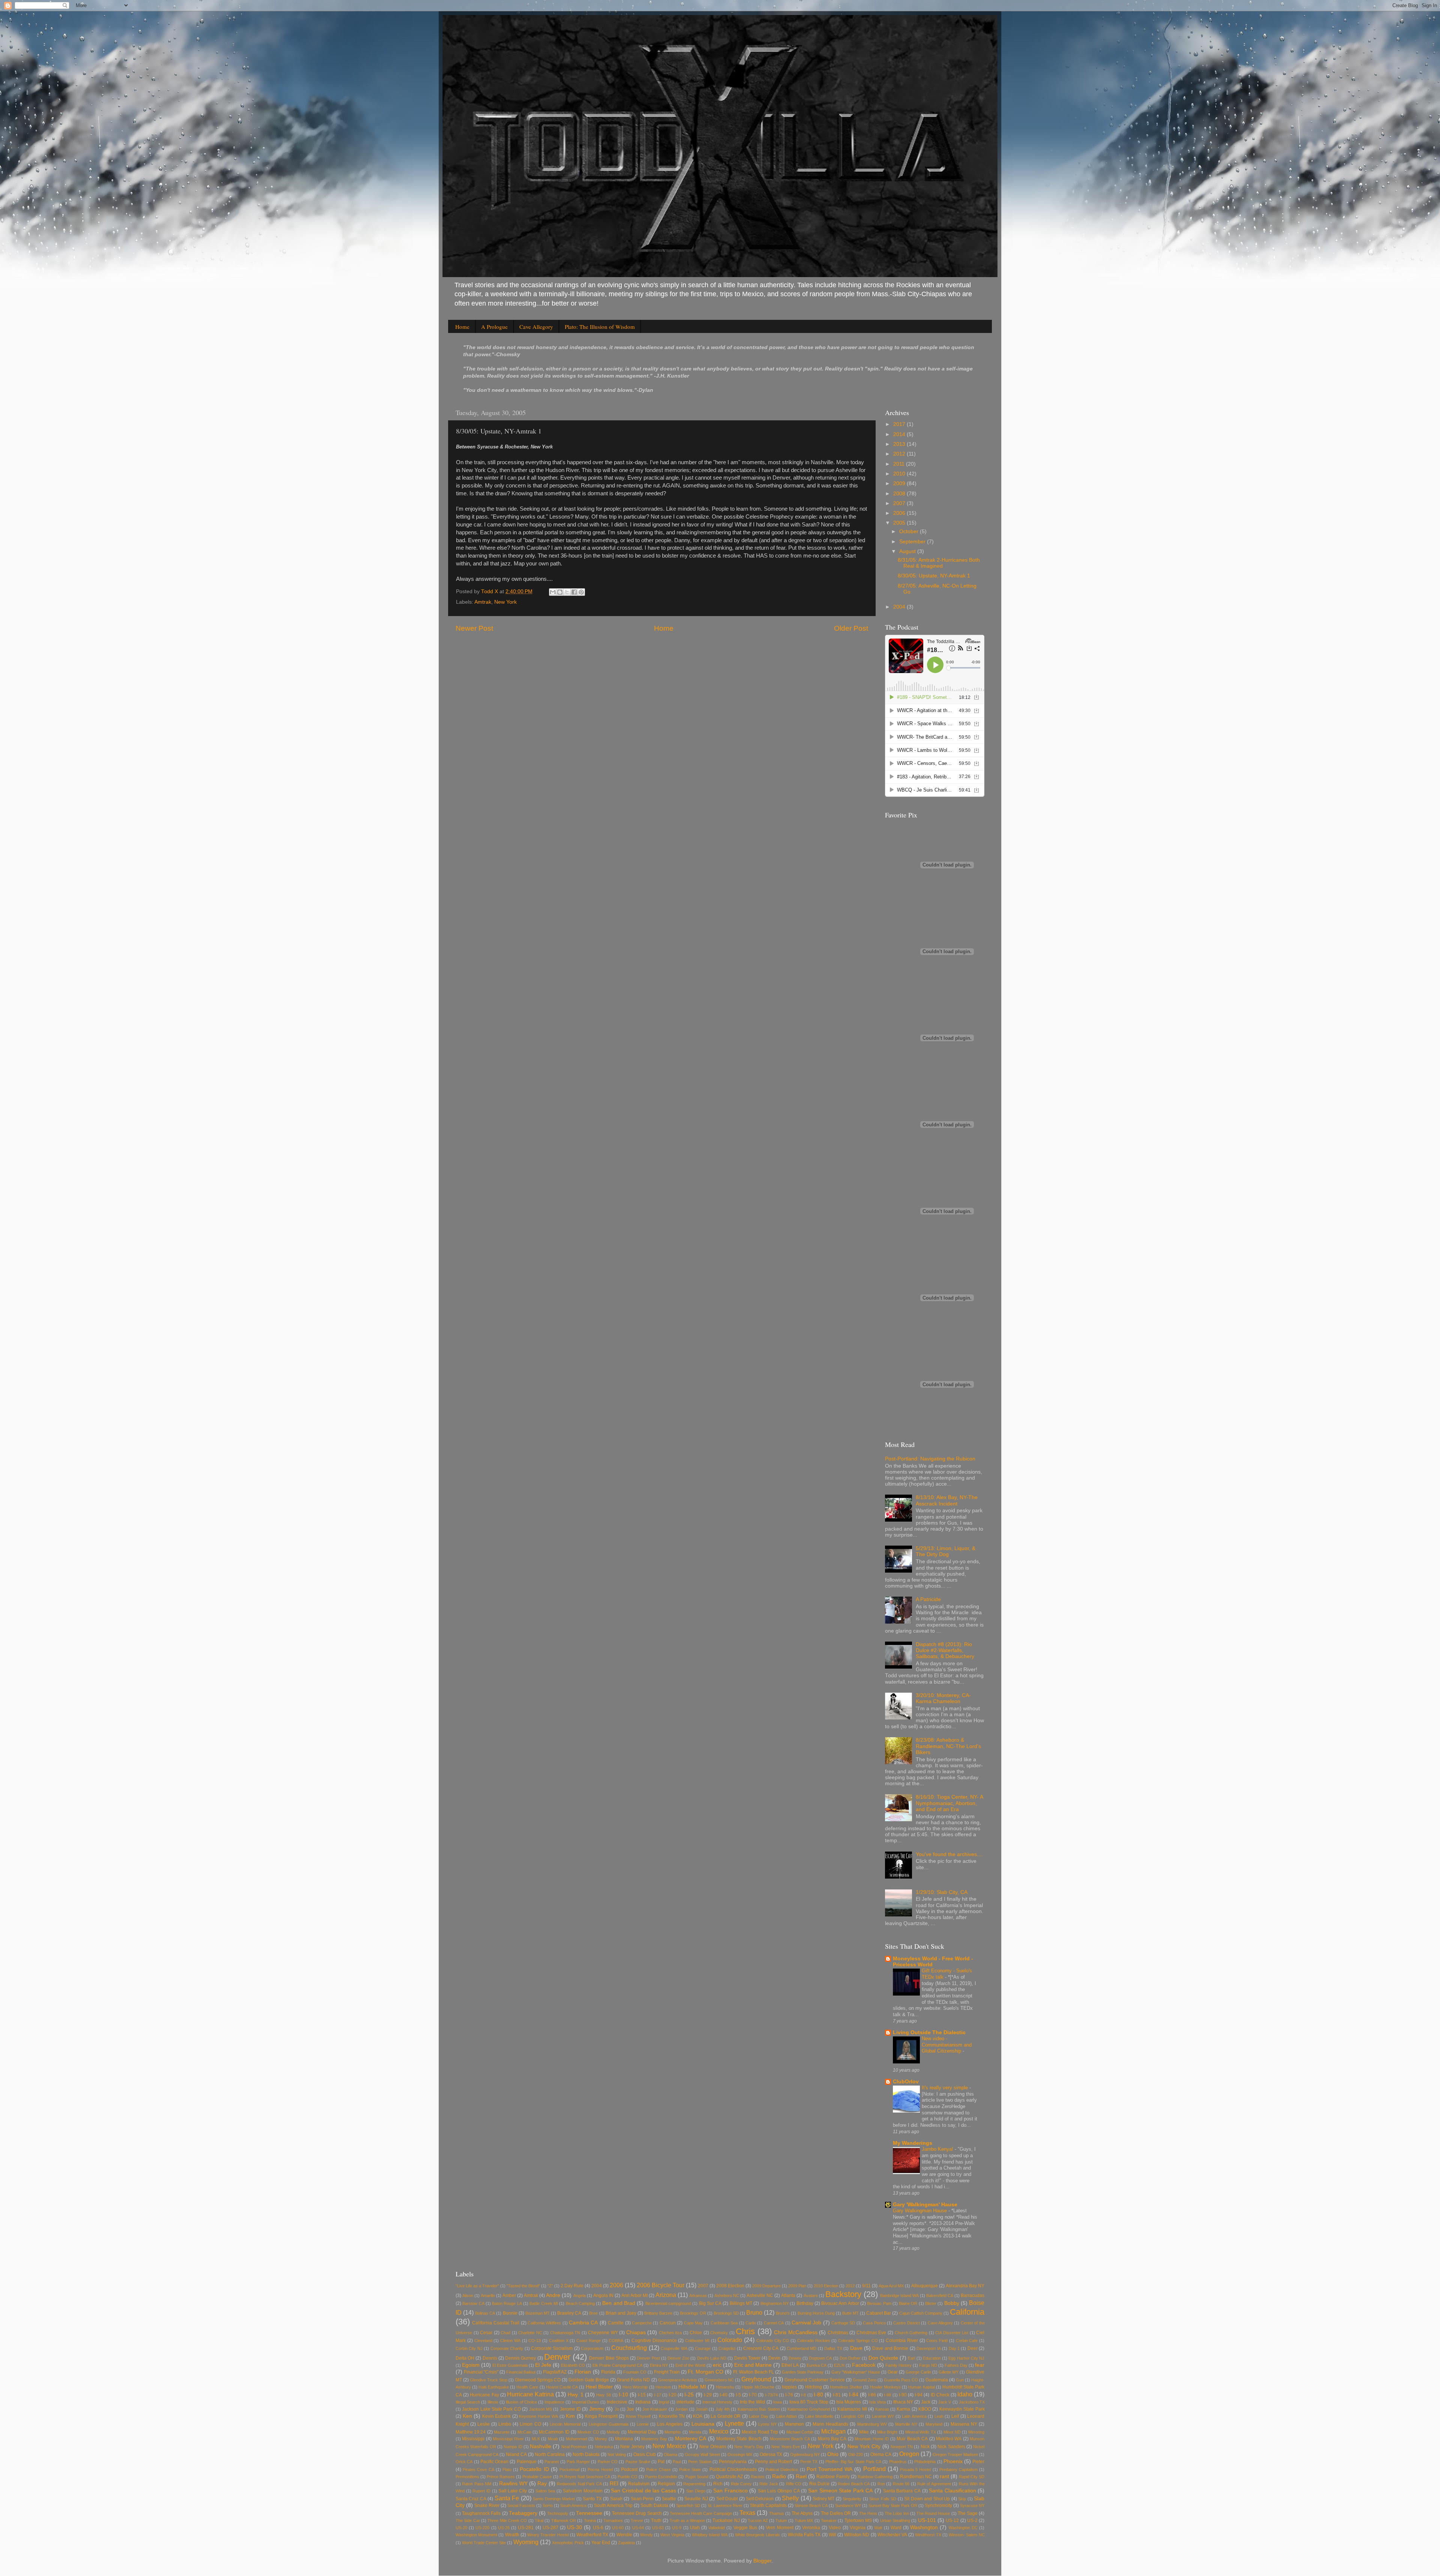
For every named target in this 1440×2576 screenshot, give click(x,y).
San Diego (696, 2491)
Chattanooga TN (565, 2333)
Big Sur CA (710, 2303)
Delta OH (465, 2358)
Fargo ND (928, 2365)
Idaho (965, 2394)
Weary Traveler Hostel (548, 2535)
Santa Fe (507, 2498)
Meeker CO (588, 2432)
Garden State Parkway (803, 2372)
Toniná (590, 2521)
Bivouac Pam (879, 2303)
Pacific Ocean (494, 2462)
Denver (557, 2357)
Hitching (814, 2387)
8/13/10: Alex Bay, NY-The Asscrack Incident (947, 1500)
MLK (536, 2439)
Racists (758, 2477)
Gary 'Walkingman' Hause (925, 2205)
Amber (509, 2296)
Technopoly (558, 2513)
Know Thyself (638, 2416)
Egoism (471, 2365)
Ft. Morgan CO (706, 2372)
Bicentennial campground (668, 2303)
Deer (973, 2348)
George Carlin (918, 2372)
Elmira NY (659, 2365)
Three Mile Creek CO (507, 2521)
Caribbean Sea (724, 2323)
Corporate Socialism (552, 2348)
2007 (900, 503)
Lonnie (643, 2424)
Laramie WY (883, 2416)
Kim (570, 2416)
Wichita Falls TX (804, 2535)
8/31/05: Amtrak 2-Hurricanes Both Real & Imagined (939, 563)
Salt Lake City (513, 2491)
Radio (779, 2476)
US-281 (526, 2528)
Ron (881, 2484)
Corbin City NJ (469, 2348)
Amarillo (488, 2296)
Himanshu (725, 2387)
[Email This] (553, 592)
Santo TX (592, 2499)
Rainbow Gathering (875, 2477)
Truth (656, 2521)
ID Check (940, 2395)
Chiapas (636, 2332)
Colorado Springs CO (858, 2341)
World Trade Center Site (484, 2543)
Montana (624, 2439)
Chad (505, 2333)
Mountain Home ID (872, 2439)
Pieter (978, 2462)
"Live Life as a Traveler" (477, 2286)
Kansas (882, 2409)
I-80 (818, 2395)
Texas (747, 2513)
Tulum (781, 2521)
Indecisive (617, 2402)
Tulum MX (804, 2521)
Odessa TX (771, 2455)
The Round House (933, 2513)
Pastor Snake (638, 2462)
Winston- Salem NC (967, 2535)
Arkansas (698, 2296)
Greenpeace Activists (678, 2380)
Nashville (541, 2446)
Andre (553, 2295)
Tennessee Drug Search (637, 2513)
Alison (468, 2296)
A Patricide (928, 1599)
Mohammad (577, 2439)
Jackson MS (541, 2409)
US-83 (658, 2528)
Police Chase (658, 2470)
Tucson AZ (758, 2521)
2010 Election (826, 2286)
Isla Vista (877, 2402)
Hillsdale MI (692, 2387)
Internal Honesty (717, 2402)
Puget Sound (697, 2477)
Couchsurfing (629, 2348)
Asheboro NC (727, 2296)
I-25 (689, 2395)
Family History (898, 2365)
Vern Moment (779, 2528)
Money (601, 2439)
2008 (900, 494)
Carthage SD (843, 2323)
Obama (670, 2455)
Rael (801, 2476)
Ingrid (664, 2402)
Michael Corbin (800, 2432)
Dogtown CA (820, 2358)
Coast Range (589, 2341)
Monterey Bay (654, 2439)
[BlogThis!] (560, 592)
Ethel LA (790, 2365)
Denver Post (648, 2358)
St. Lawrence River (725, 2506)
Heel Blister (599, 2387)
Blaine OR (908, 2303)
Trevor (637, 2521)
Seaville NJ (696, 2499)
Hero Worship (635, 2387)
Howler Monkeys (885, 2387)
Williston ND (857, 2535)
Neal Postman (574, 2447)
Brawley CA (569, 2313)
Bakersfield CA (940, 2296)
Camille (616, 2323)
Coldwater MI (697, 2341)
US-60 (618, 2528)
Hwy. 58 (604, 2395)
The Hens (868, 2513)
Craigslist (727, 2348)
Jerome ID (570, 2409)
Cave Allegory (536, 327)
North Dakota (586, 2455)
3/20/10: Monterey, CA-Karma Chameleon (943, 1698)
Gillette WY (949, 2372)
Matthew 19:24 (471, 2432)
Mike (864, 2432)
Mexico (719, 2431)
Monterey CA (691, 2439)
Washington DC (963, 2528)
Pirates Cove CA (478, 2470)
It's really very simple (946, 2088)
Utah (695, 2528)
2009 (900, 484)
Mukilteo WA (949, 2439)
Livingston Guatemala (609, 2424)
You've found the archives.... (949, 1854)
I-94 (919, 2395)
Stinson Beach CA (811, 2506)
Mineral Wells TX (921, 2432)
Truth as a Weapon (687, 2521)
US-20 (461, 2528)
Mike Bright (887, 2432)
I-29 (708, 2395)
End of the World (690, 2365)
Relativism (639, 2484)
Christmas (838, 2333)
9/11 (866, 2286)
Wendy (646, 2535)
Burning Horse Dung (816, 2313)
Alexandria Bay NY (965, 2286)
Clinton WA (510, 2341)
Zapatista (626, 2543)
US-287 (550, 2528)
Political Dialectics (782, 2470)
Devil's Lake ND (712, 2358)
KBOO (925, 2409)
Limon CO (530, 2424)
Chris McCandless (796, 2332)
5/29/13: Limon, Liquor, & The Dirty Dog (946, 1551)
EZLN (839, 2365)
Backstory (843, 2294)
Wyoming (526, 2542)
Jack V (945, 2402)
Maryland (934, 2424)
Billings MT (741, 2303)
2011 (900, 464)
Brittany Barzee (658, 2313)
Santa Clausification (952, 2491)
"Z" (550, 2286)
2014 (900, 434)
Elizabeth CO (573, 2365)
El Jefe (543, 2365)
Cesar (486, 2333)
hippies (789, 2387)
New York (505, 602)
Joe (630, 2409)
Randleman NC (916, 2477)
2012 (900, 454)
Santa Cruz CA (471, 2499)
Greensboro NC (719, 2380)
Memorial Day (642, 2432)
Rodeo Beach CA (854, 2484)
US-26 (504, 2528)
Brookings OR (693, 2313)
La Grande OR (726, 2416)
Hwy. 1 (576, 2395)
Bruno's (783, 2313)
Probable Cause (537, 2477)
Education (932, 2358)
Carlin (751, 2323)
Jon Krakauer (655, 2409)
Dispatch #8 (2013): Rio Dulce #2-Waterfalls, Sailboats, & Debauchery (945, 1650)
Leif (955, 2416)
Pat (661, 2462)
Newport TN (902, 2447)
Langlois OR (853, 2416)
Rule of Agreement (934, 2484)
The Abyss (802, 2513)
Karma (903, 2409)
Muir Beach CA (912, 2439)
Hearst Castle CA (562, 2387)
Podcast (629, 2470)
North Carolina (550, 2455)
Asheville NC (760, 2296)
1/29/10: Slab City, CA (942, 1892)
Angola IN (603, 2296)
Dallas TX (833, 2348)
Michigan (833, 2431)
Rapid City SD (972, 2477)
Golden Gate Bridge (589, 2380)
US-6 (598, 2528)
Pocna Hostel (600, 2470)
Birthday (805, 2303)
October (910, 532)
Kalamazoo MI (852, 2409)
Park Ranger (578, 2462)
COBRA (616, 2341)
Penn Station (700, 2462)
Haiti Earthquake (493, 2387)
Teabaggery (523, 2513)
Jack (926, 2402)
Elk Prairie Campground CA (617, 2365)
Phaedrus (898, 2462)
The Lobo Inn (897, 2513)
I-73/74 (771, 2395)
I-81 (837, 2395)
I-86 (872, 2395)
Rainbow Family (833, 2477)
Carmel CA (774, 2323)
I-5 (738, 2395)
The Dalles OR (836, 2513)
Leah (939, 2416)
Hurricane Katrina (530, 2394)
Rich (718, 2484)
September (913, 542)
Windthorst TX (928, 2535)
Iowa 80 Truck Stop (809, 2402)
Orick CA (464, 2462)
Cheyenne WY (603, 2333)
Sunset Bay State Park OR (893, 2506)
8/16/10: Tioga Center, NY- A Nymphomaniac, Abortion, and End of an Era (949, 1803)
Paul (677, 2462)
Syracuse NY (972, 2506)
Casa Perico (874, 2323)
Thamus (777, 2513)
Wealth (512, 2535)
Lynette (734, 2423)
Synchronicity (938, 2506)
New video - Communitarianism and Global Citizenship (947, 2045)
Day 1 (954, 2348)
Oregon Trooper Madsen (955, 2455)
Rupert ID (481, 2491)
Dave (856, 2348)
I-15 (642, 2395)
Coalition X (559, 2341)
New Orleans (713, 2447)
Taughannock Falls (481, 2513)
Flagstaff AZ (555, 2372)
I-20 (673, 2395)
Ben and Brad (619, 2303)
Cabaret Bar (879, 2313)
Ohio (833, 2454)
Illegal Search (468, 2402)
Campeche (642, 2323)
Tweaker (829, 2521)
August (908, 551)
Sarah (616, 2499)
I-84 (854, 2395)
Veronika (811, 2528)
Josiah (702, 2409)
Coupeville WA (674, 2348)
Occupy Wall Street (702, 2455)
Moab (553, 2439)
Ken (467, 2416)
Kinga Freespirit (601, 2416)
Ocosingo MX (740, 2455)
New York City (864, 2446)
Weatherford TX (592, 2535)
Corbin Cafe (967, 2341)
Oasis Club (645, 2455)
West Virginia (672, 2535)
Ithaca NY (903, 2402)
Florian (583, 2372)
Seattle (669, 2499)
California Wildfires (544, 2323)
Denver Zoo (678, 2358)
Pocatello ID (534, 2469)
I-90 (903, 2395)
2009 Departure (766, 2286)
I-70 (753, 2395)
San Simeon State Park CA (840, 2491)
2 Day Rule (572, 2286)
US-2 (972, 2521)
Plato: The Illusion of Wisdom (600, 327)
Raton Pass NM (477, 2484)
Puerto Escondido (661, 2477)
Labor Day (759, 2416)
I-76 (789, 2395)
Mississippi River (508, 2439)
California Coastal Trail (496, 2323)
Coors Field (937, 2341)
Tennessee (589, 2513)
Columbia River (902, 2341)
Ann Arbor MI (634, 2296)
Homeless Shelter (846, 2387)
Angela (580, 2296)
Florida (608, 2372)
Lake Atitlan (787, 2416)
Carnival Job (806, 2323)
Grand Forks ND (633, 2380)
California (967, 2312)
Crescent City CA (761, 2348)
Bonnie (510, 2313)
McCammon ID (554, 2432)
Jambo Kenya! (938, 2149)
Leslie (484, 2424)
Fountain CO (635, 2372)
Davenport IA (928, 2348)
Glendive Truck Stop (489, 2380)
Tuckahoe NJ (726, 2521)
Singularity (852, 2499)
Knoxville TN (672, 2416)
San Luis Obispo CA (779, 2491)
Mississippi (473, 2439)
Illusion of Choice (521, 2402)
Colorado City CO (773, 2341)
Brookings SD (726, 2313)
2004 (900, 607)
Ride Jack (769, 2484)
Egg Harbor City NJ (966, 2358)
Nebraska (604, 2447)
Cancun (668, 2323)
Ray (542, 2484)
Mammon (794, 2424)
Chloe (696, 2333)
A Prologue (494, 327)
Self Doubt (727, 2499)
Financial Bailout (521, 2372)
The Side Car (468, 2521)
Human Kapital (921, 2387)
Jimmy (597, 2409)
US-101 (927, 2520)
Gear (893, 2372)
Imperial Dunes (586, 2402)
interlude (685, 2402)
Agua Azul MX (891, 2286)
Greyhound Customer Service (815, 2380)
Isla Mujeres (849, 2402)
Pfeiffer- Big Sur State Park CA (853, 2462)
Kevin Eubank (497, 2416)
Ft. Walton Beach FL (754, 2372)
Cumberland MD (802, 2348)
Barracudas (973, 2296)
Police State (690, 2470)
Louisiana (703, 2424)
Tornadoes (613, 2521)
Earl (911, 2358)
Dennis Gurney (520, 2358)
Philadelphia (925, 2462)
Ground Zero (865, 2380)
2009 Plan (797, 2286)
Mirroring (976, 2432)
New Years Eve (786, 2447)
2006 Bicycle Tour (661, 2285)
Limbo (505, 2424)
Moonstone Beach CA (790, 2439)
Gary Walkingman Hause (921, 2211)
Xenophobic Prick (568, 2543)
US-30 (574, 2527)
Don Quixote (883, 2358)
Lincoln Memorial (565, 2424)
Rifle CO (794, 2484)
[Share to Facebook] (574, 592)
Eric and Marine (753, 2365)
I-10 (623, 2395)
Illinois (493, 2402)
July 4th (723, 2409)
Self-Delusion (760, 2499)
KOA (698, 2416)
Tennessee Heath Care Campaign (701, 2513)
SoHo (548, 2506)
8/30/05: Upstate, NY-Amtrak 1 (934, 576)
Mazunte (502, 2432)
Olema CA (881, 2455)
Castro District (906, 2323)
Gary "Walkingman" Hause (856, 2372)
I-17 (658, 2395)
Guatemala (937, 2380)
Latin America (914, 2416)
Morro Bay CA (832, 2439)
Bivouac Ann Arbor (840, 2303)
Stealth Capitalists (768, 2506)
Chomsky (719, 2333)
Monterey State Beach (739, 2439)
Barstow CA (473, 2303)
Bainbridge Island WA (899, 2296)
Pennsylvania (733, 2462)
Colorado (730, 2340)
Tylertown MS (858, 2521)
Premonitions (467, 2477)
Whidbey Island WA (709, 2535)
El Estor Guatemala (510, 2365)
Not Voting (617, 2455)
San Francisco (730, 2491)
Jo (617, 2409)
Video (835, 2528)
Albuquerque (925, 2286)
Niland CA (516, 2455)
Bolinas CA (485, 2313)
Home (462, 327)
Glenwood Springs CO (538, 2380)
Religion (666, 2484)
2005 (900, 523)
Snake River (487, 2506)
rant (944, 2476)
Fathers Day (956, 2365)
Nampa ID (513, 2447)
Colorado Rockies (814, 2341)
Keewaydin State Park (962, 2409)
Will (832, 2535)
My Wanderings (913, 2143)
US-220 (482, 2528)
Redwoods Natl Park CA (579, 2484)
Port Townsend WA (829, 2469)
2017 (900, 424)
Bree (593, 2313)
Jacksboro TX (972, 2402)
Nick (925, 2447)
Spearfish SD (688, 2506)
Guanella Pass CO (901, 2380)
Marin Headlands (830, 2424)
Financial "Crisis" (481, 2372)
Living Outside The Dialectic (929, 2032)
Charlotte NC (530, 2333)
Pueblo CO (628, 2477)
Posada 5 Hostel (915, 2470)
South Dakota (654, 2506)
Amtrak (483, 602)
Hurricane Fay (484, 2395)
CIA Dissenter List (952, 2333)
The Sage (968, 2513)
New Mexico (669, 2446)
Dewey (795, 2358)
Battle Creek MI (544, 2303)
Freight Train (667, 2372)
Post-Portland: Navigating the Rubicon (930, 1459)
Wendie (624, 2535)
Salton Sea (545, 2491)
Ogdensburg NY (805, 2455)
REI (614, 2484)
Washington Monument (476, 2535)
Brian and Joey (621, 2313)
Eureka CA (817, 2365)
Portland (874, 2469)
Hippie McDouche (758, 2387)
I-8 (803, 2395)
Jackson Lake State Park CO (491, 2409)
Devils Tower (747, 2358)
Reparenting (694, 2484)
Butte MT (850, 2313)
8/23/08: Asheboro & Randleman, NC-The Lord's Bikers (948, 1746)
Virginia (858, 2528)
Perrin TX (809, 2462)
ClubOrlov (906, 2082)
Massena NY (964, 2424)
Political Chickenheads (733, 2470)
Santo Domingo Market (554, 2499)
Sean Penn (642, 2499)
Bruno (754, 2312)
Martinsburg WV (872, 2424)
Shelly (790, 2498)
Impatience (554, 2402)
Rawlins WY (513, 2484)
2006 (900, 513)
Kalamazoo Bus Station (759, 2409)
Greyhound (756, 2379)
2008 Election (730, 2286)
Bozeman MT (538, 2313)
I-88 (887, 2395)
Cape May (693, 2323)
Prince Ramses (501, 2477)
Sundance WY (848, 2506)
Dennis (490, 2358)
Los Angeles (670, 2424)
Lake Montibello (819, 2416)
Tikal (539, 2521)
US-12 (952, 2521)
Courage (703, 2348)
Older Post (851, 628)
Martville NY (906, 2424)
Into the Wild (752, 2402)
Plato (507, 2470)
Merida (695, 2432)
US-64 (638, 2528)
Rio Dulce (819, 2484)
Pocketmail (569, 2470)
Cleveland (483, 2341)
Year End (601, 2543)
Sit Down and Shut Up (927, 2499)
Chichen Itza (670, 2333)
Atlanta (788, 2296)
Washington (924, 2527)
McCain (524, 2432)
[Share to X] (567, 592)
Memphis (673, 2432)
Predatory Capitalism (958, 2470)
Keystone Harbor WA (538, 2416)
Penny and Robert (774, 2462)
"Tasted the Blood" (523, 2286)
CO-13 (535, 2341)
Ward (896, 2528)
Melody (613, 2432)
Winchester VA (892, 2535)
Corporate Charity (507, 2348)
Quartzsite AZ (729, 2477)
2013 (900, 444)
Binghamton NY (775, 2303)
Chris (745, 2331)
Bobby (952, 2303)
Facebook (864, 2365)
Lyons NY (767, 2424)
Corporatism (592, 2348)
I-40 (724, 2395)
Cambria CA (583, 2323)
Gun (960, 2380)
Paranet (552, 2462)
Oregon (909, 2454)
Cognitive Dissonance (654, 2341)
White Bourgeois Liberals (757, 2535)
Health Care (527, 2387)
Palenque (527, 2462)
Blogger (762, 2561)
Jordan (681, 2409)
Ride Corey (741, 2484)
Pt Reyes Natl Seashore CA (585, 2477)
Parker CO (608, 2462)
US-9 (677, 2528)
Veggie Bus (745, 2528)
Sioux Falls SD (883, 2499)
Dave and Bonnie (890, 2348)
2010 (900, 474)
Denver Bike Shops (609, 2358)
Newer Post (474, 628)
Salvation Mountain (583, 2491)
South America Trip (613, 2506)
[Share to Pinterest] (581, 592)
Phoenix (953, 2461)
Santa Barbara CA (902, 2491)
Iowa (778, 2402)
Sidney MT (823, 2499)
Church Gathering (911, 2333)
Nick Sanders (951, 2447)
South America (573, 2506)
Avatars (811, 2296)
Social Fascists (521, 2506)
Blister (931, 2303)
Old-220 (856, 2455)
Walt (878, 2528)
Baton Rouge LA (507, 2303)
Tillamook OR (564, 2521)
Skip (962, 2499)
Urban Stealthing (895, 2521)
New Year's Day (749, 2447)
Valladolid (717, 2528)
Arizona (666, 2295)
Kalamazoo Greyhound (808, 2409)
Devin (774, 2358)
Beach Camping (580, 2303)
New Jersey (632, 2447)
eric (717, 2365)
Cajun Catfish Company (921, 2313)
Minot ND (952, 2432)
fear (980, 2365)
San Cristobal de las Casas (643, 2491)
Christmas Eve (871, 2333)
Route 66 (901, 2484)
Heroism (663, 2387)
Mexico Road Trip (760, 2432)
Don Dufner (850, 2358)
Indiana (643, 2402)
